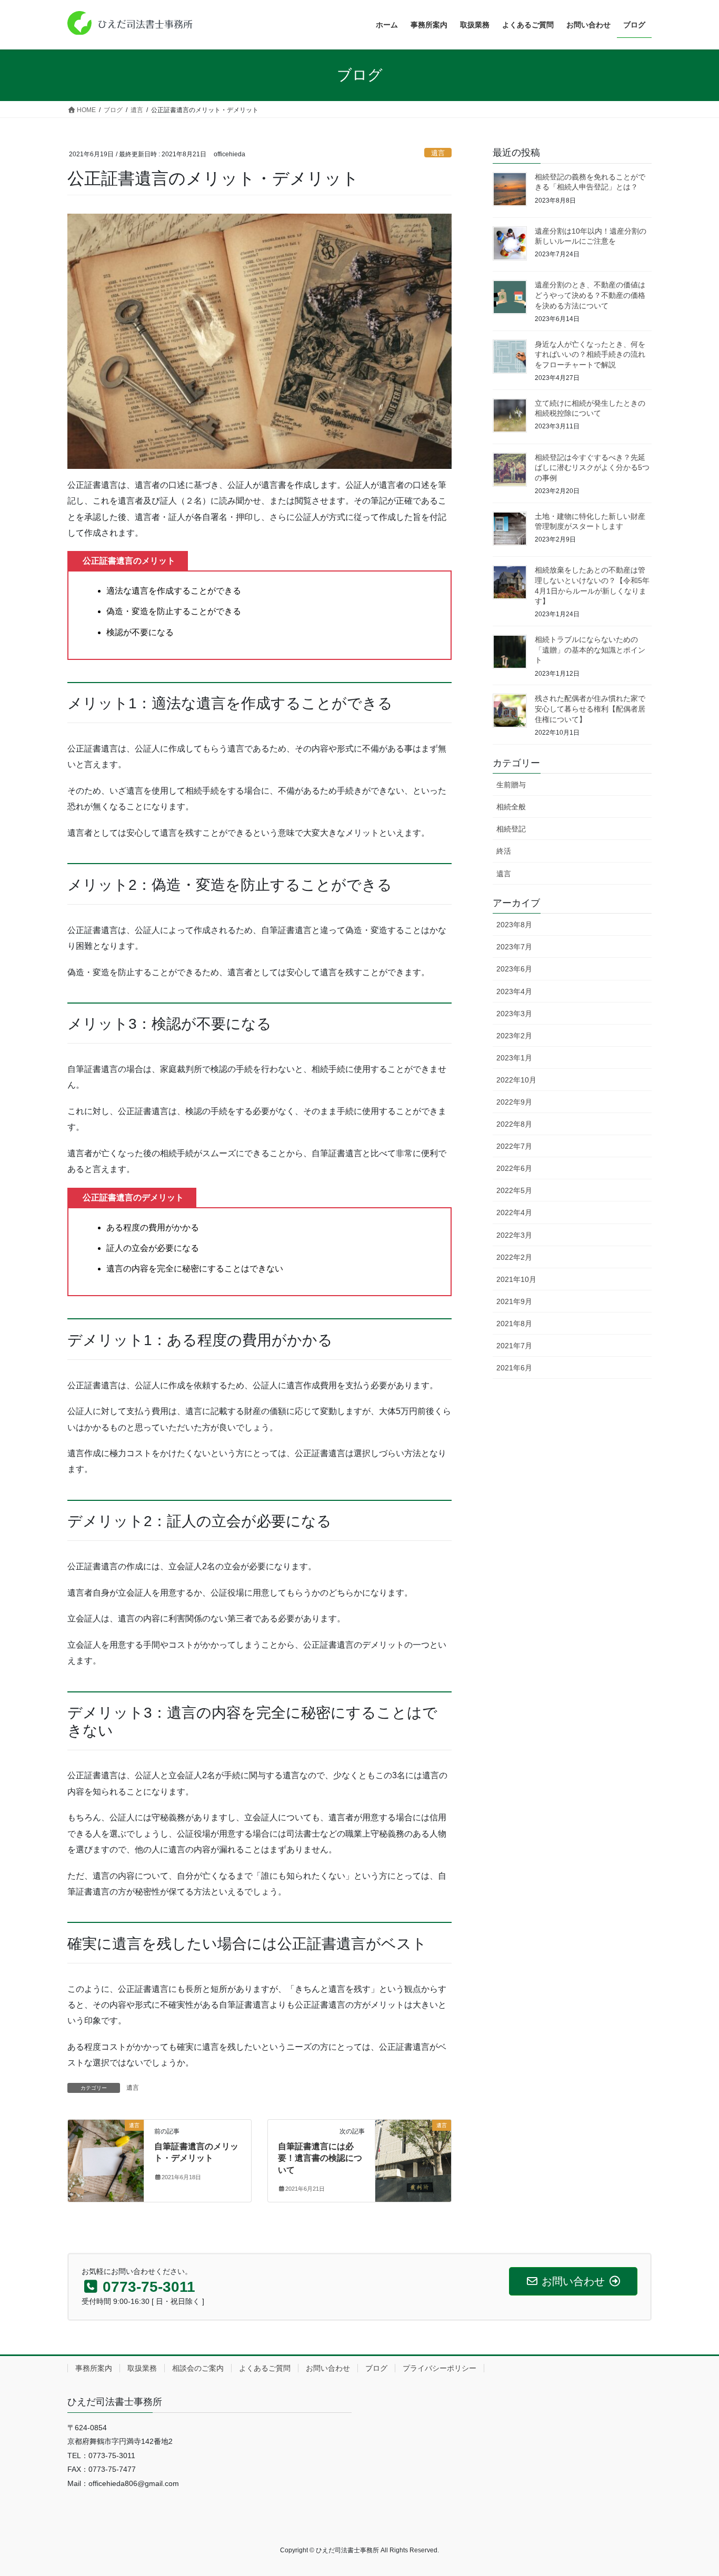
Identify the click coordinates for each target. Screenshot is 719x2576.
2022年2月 (514, 1257)
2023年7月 (514, 947)
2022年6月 (514, 1168)
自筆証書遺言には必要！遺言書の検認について (320, 2158)
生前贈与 (511, 785)
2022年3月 (514, 1235)
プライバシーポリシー (440, 2368)
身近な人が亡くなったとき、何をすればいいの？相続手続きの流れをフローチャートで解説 (590, 354)
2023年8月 (514, 925)
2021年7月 (514, 1346)
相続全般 (511, 807)
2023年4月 (514, 991)
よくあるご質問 (265, 2368)
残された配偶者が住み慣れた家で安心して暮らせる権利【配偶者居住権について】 (590, 709)
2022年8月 (514, 1124)
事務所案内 (94, 2368)
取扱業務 (142, 2368)
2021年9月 (514, 1301)
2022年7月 (514, 1146)
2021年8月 (514, 1324)
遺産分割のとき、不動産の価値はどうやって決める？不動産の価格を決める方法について (590, 295)
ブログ (376, 2368)
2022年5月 (514, 1190)
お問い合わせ (328, 2368)
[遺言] (106, 2144)
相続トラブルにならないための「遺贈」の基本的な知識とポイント (590, 650)
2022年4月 (514, 1212)
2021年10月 (516, 1279)
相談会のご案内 (198, 2368)
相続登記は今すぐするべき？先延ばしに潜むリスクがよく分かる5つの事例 (592, 468)
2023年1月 (514, 1058)
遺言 (438, 153)
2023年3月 (514, 1014)
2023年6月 (514, 969)
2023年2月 (514, 1036)
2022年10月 (516, 1080)
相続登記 (511, 829)
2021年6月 (514, 1368)
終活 (504, 851)
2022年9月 (514, 1102)
